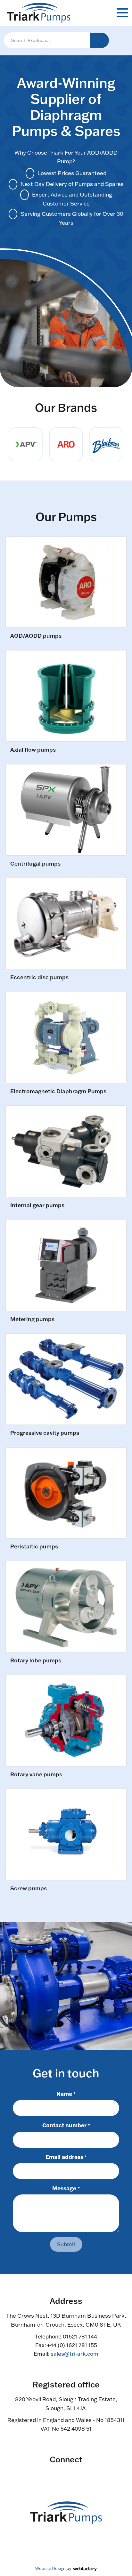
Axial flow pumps (33, 750)
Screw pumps (29, 1889)
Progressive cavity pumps (45, 1433)
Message (66, 2188)
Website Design (50, 2568)
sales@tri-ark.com (74, 2354)
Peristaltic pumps (34, 1547)
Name (66, 2094)
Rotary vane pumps (36, 1775)
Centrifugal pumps (35, 864)
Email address (66, 2157)
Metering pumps (32, 1319)
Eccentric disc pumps (39, 977)
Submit (66, 2244)
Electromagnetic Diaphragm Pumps (58, 1091)
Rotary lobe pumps (36, 1661)
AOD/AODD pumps (36, 636)
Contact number (66, 2125)
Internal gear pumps (37, 1205)
